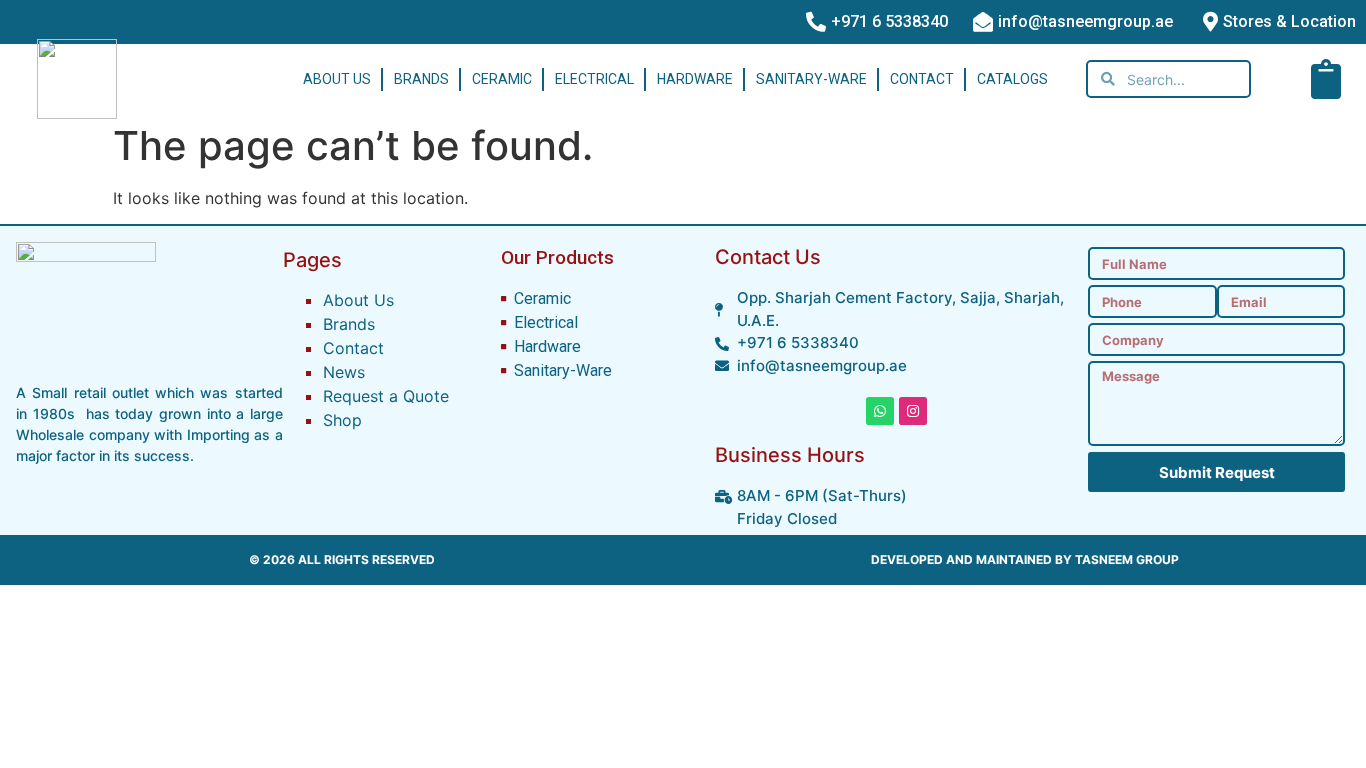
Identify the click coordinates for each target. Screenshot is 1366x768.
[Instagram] (913, 411)
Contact (922, 79)
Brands (421, 79)
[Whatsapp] (880, 411)
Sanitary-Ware (811, 79)
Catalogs (1012, 79)
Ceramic (502, 79)
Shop (342, 420)
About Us (337, 79)
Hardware (695, 79)
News (344, 372)
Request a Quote (386, 396)
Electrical (594, 79)
